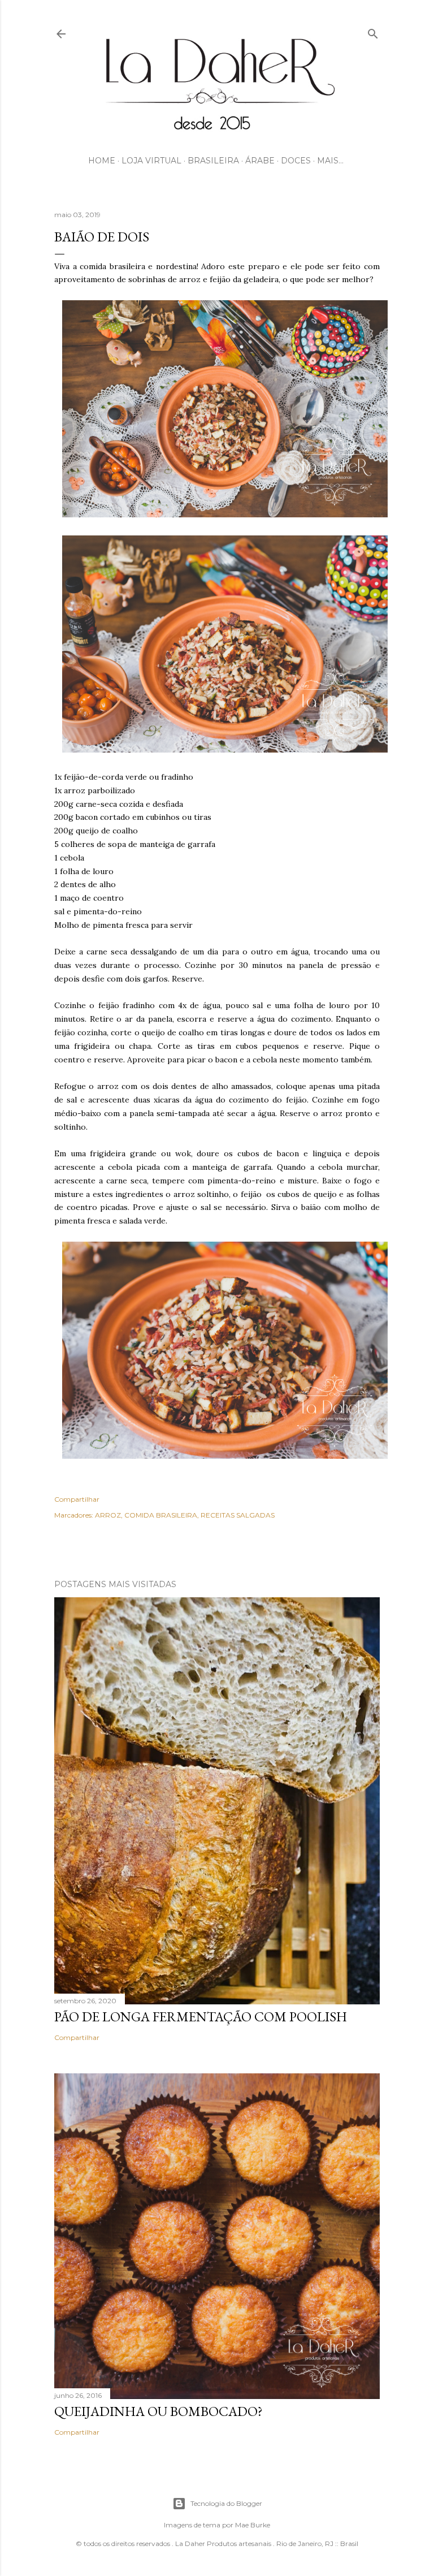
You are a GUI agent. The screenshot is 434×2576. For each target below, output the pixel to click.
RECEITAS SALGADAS (238, 1515)
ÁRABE (260, 161)
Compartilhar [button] (77, 1499)
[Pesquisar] (373, 31)
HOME (102, 161)
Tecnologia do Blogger (226, 2503)
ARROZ (108, 1515)
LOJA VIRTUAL (151, 161)
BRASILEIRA (213, 161)
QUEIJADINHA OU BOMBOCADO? (159, 2411)
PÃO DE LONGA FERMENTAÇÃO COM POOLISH (201, 2017)
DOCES (296, 161)
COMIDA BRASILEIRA (161, 1515)
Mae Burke (253, 2525)
